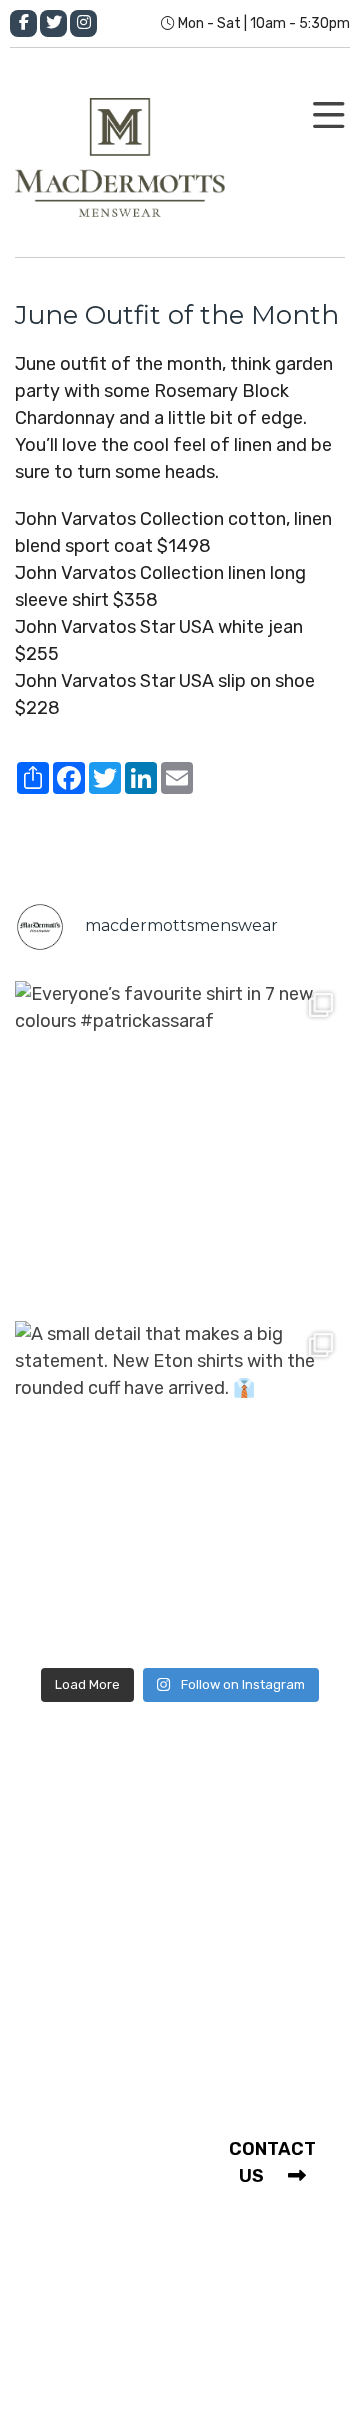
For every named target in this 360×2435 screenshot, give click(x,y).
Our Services (101, 1879)
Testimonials (102, 2133)
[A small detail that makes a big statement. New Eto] (180, 1486)
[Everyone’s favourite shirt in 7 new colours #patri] (180, 1146)
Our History (96, 1842)
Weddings (90, 2170)
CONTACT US (272, 2162)
